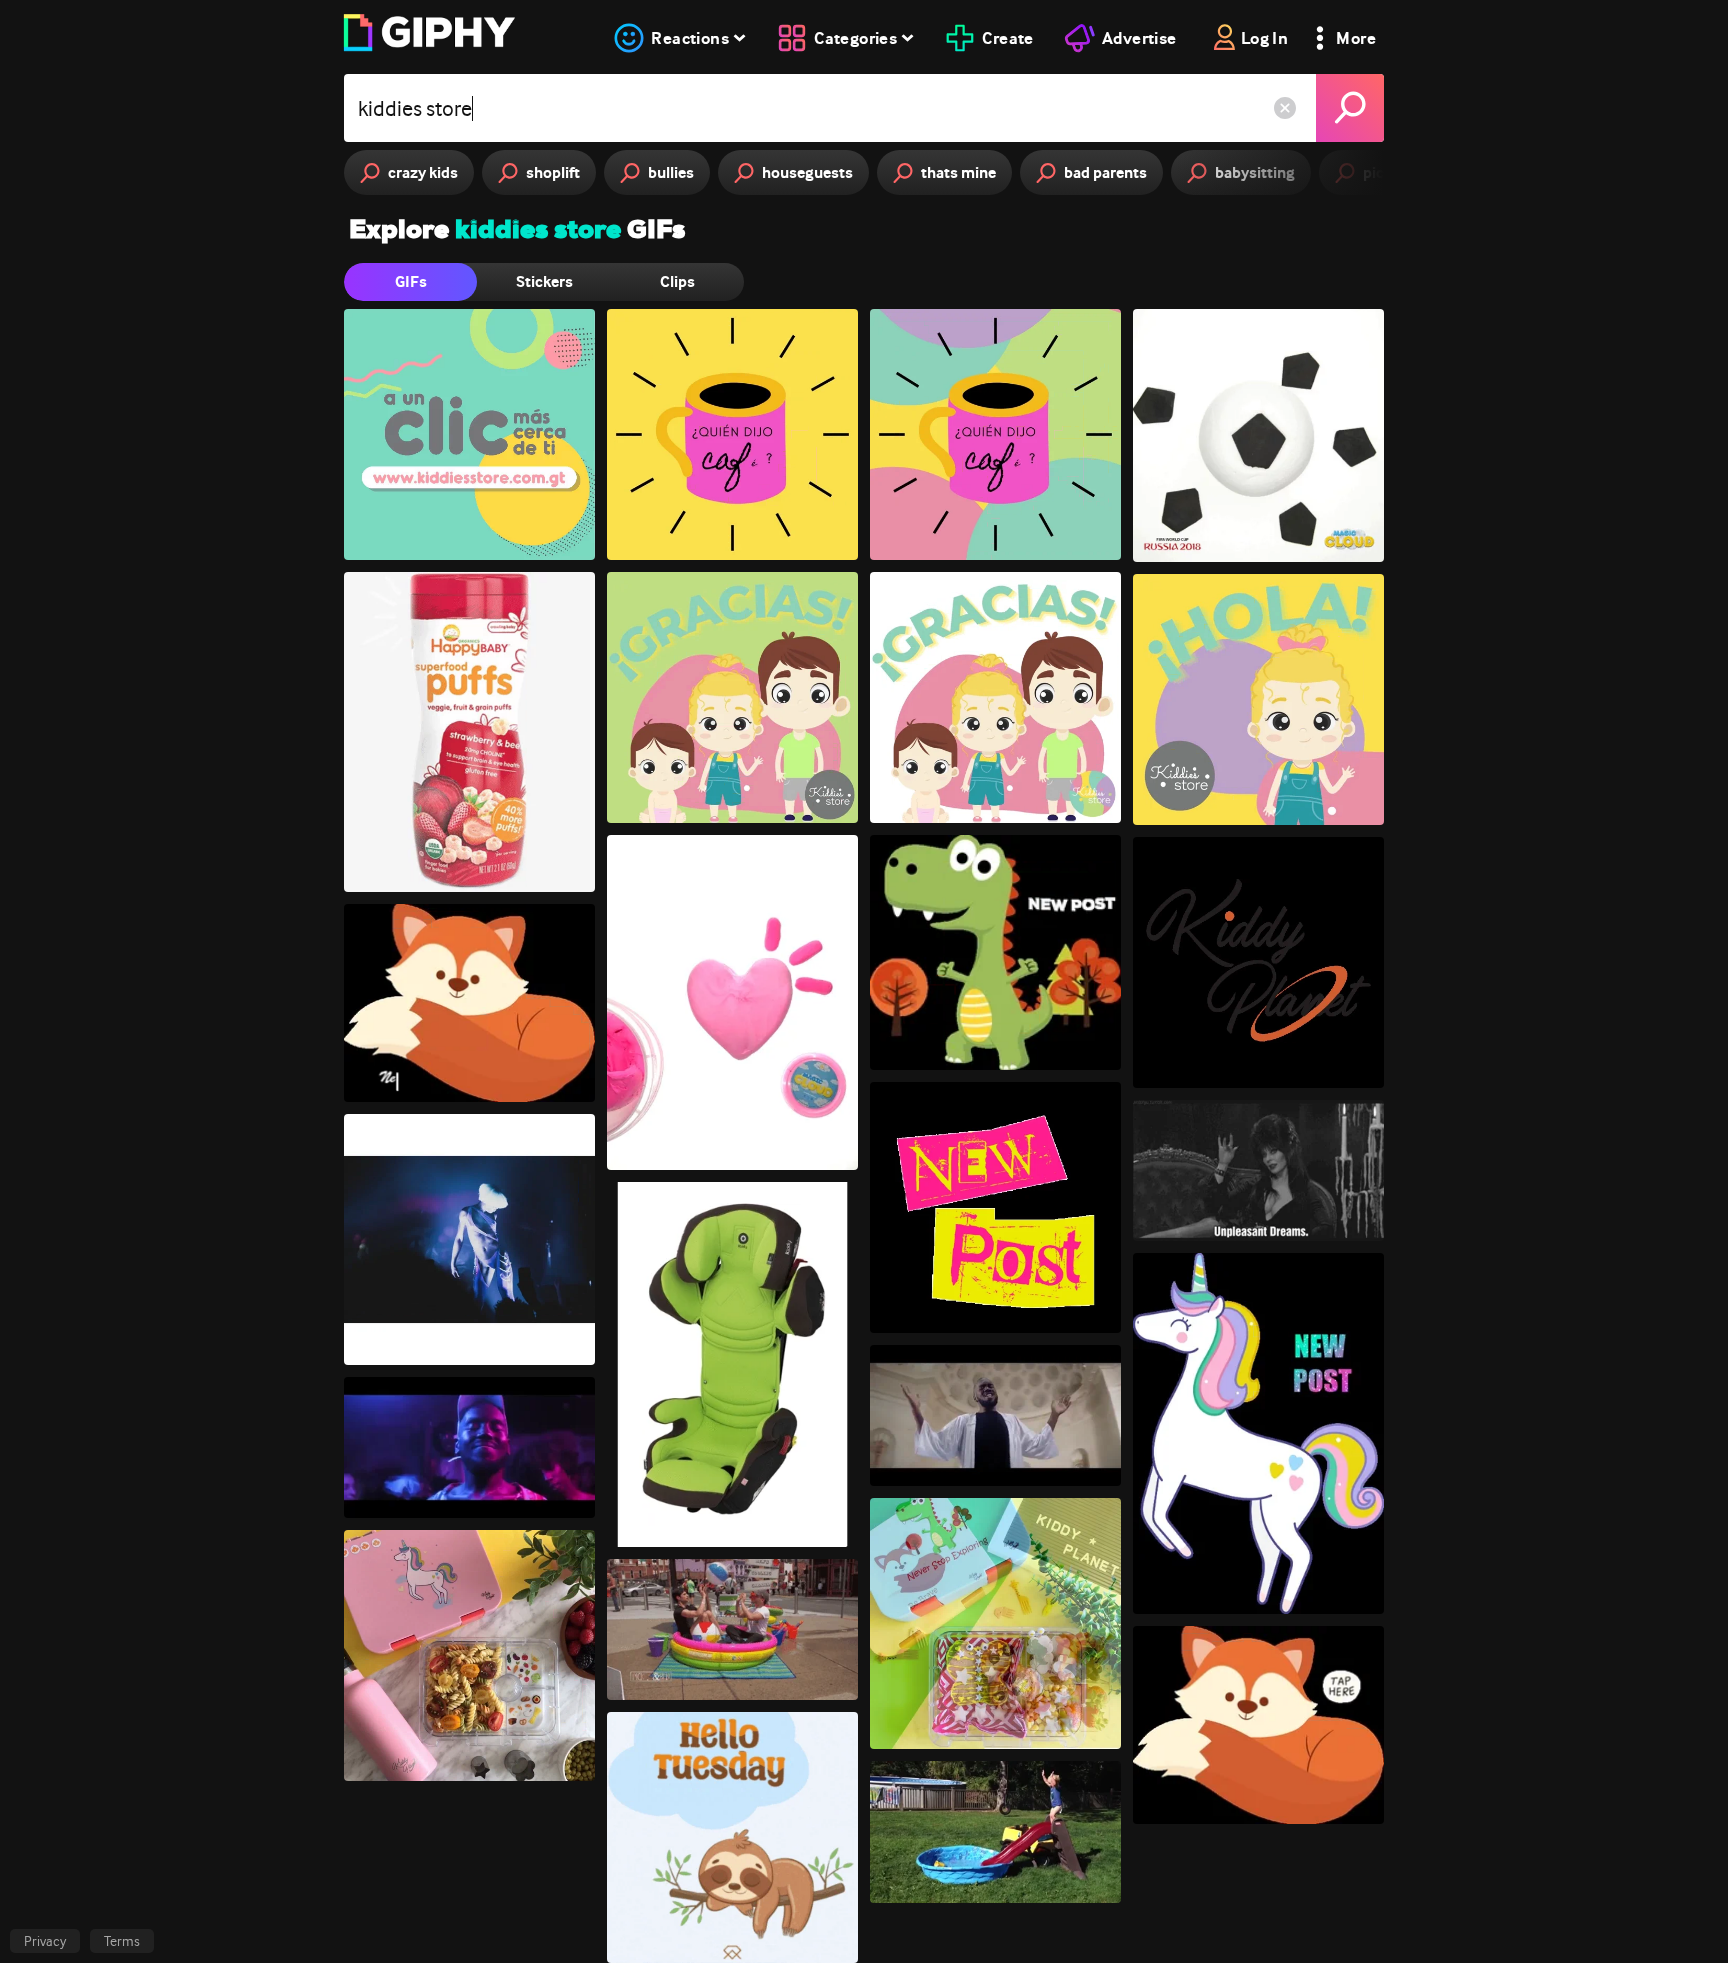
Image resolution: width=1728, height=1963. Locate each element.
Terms (122, 1941)
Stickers (544, 281)
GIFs (411, 281)
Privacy (45, 1941)
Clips (677, 281)
